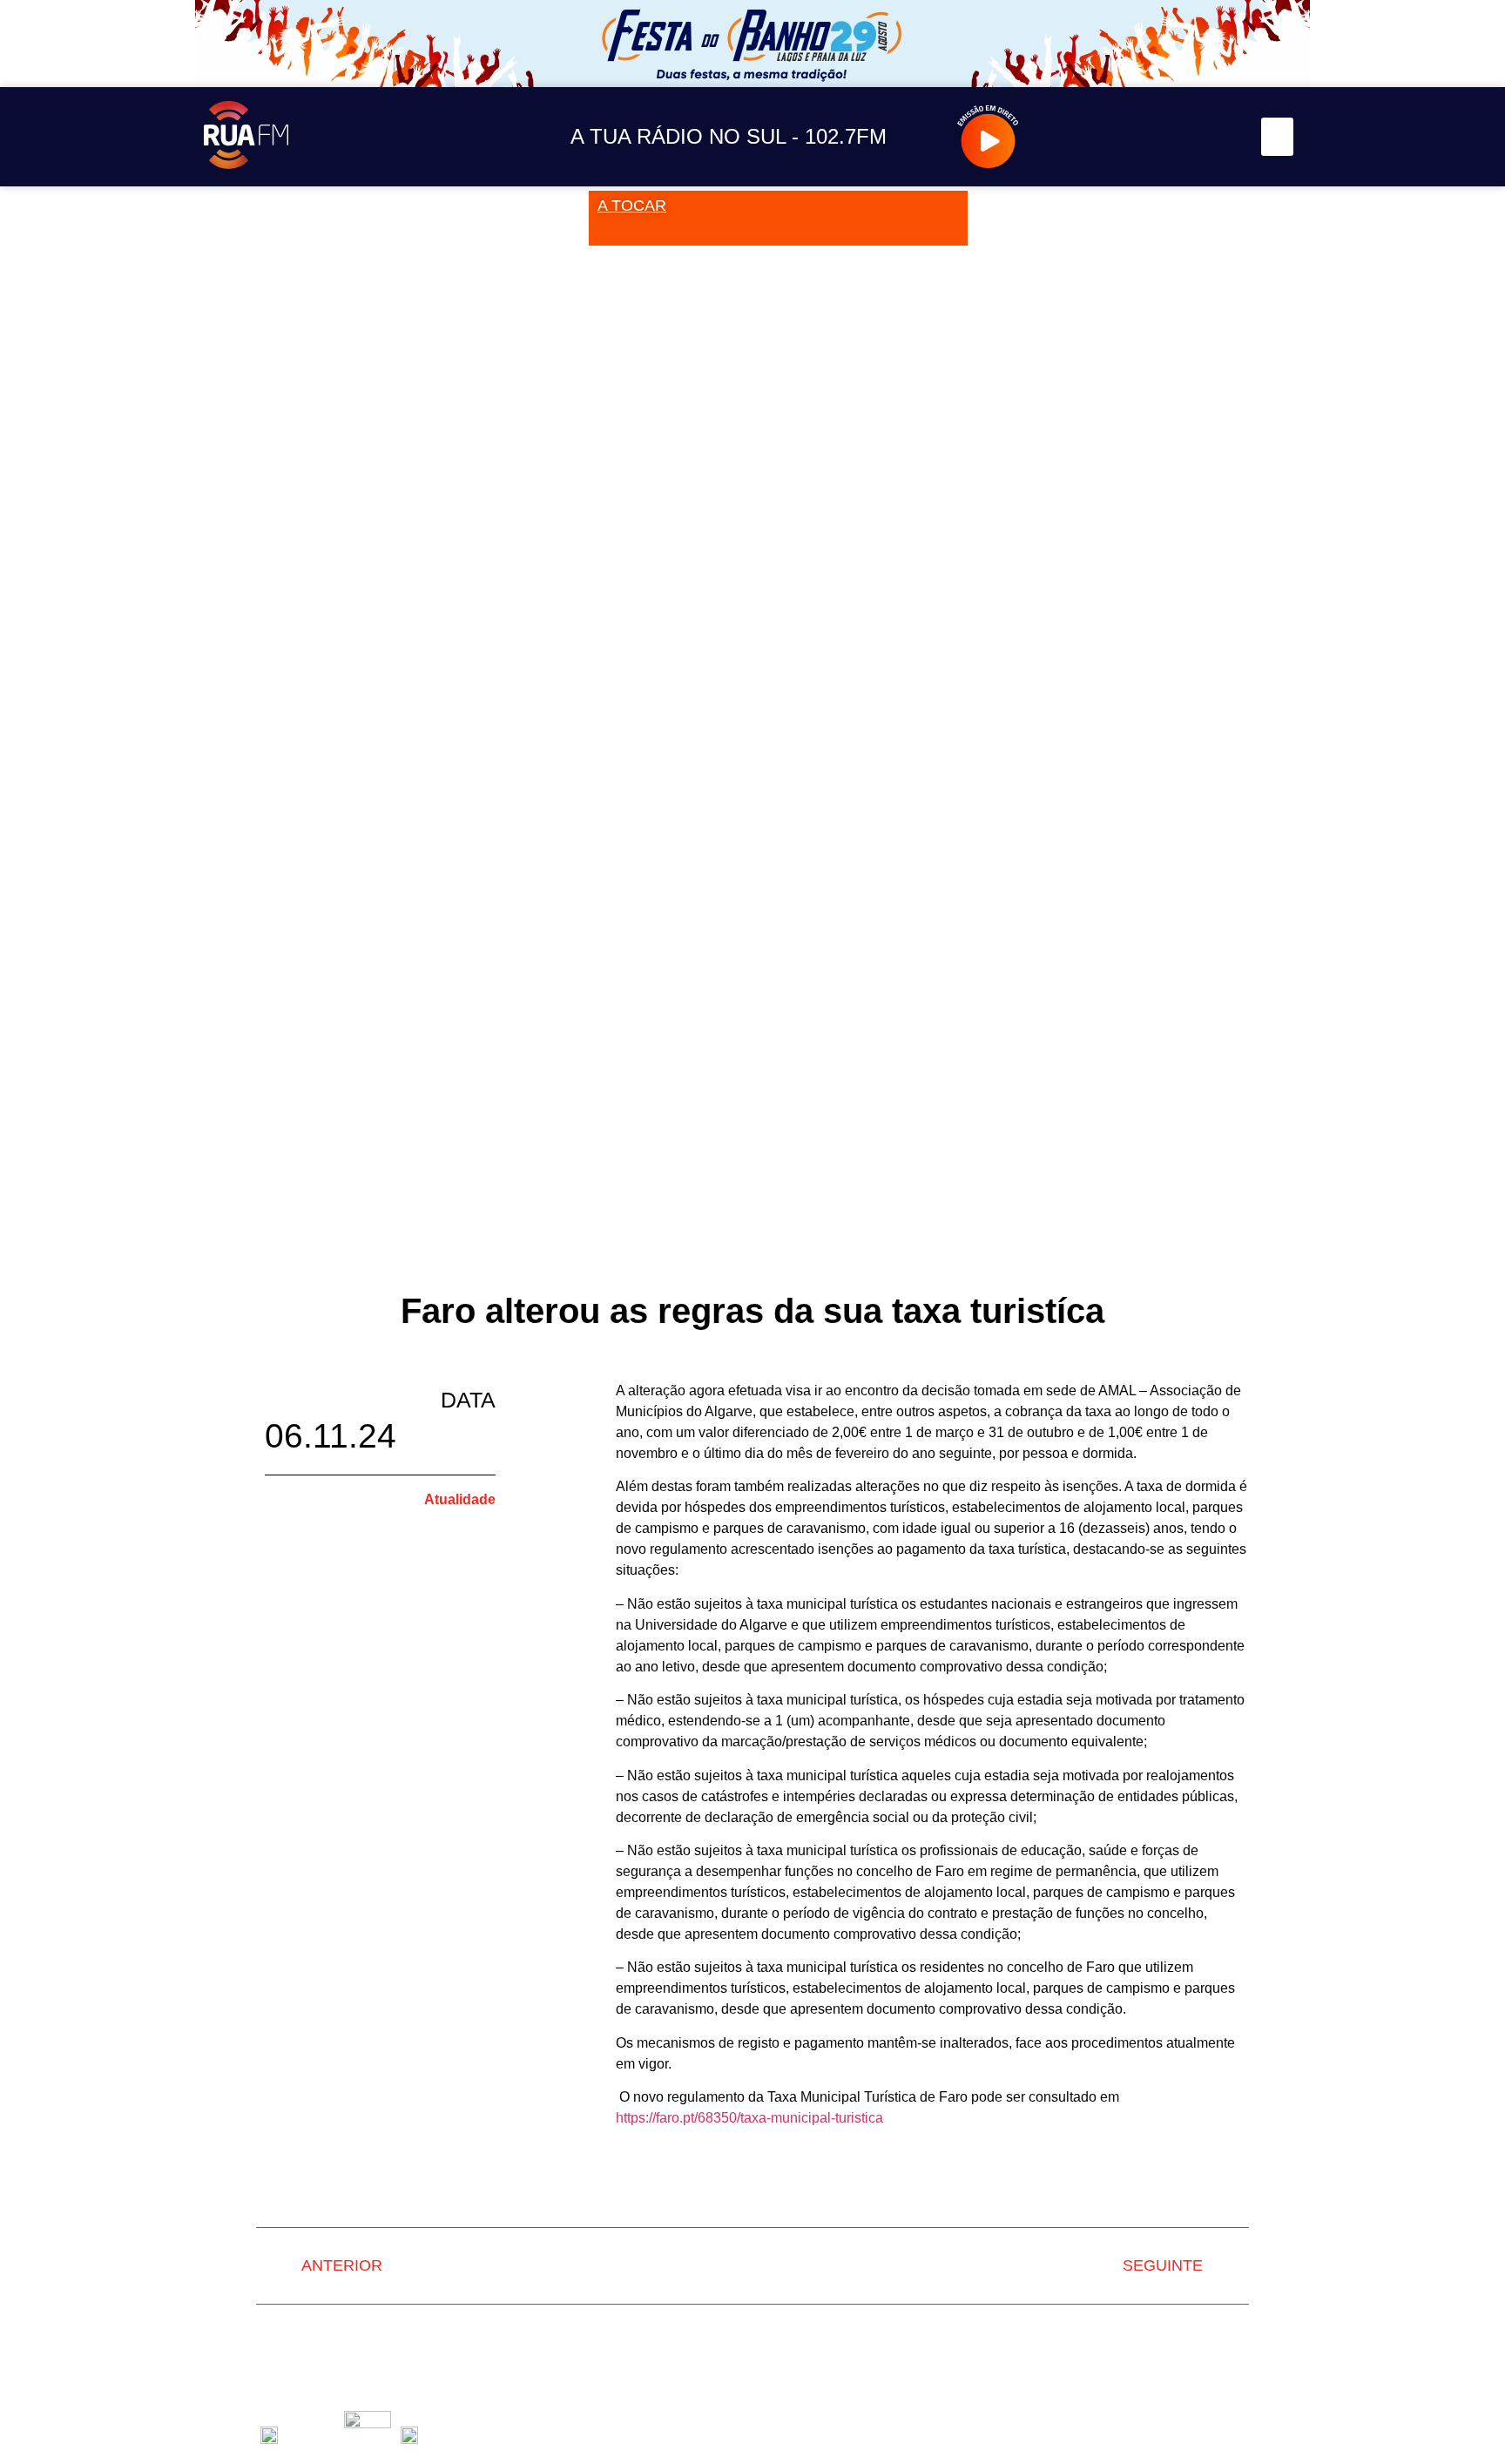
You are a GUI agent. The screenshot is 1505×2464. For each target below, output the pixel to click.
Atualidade (460, 1499)
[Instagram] (1100, 137)
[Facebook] (1140, 137)
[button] (1278, 137)
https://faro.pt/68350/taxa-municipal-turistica (749, 2118)
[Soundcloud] (1061, 137)
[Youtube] (1179, 137)
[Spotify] (1218, 137)
